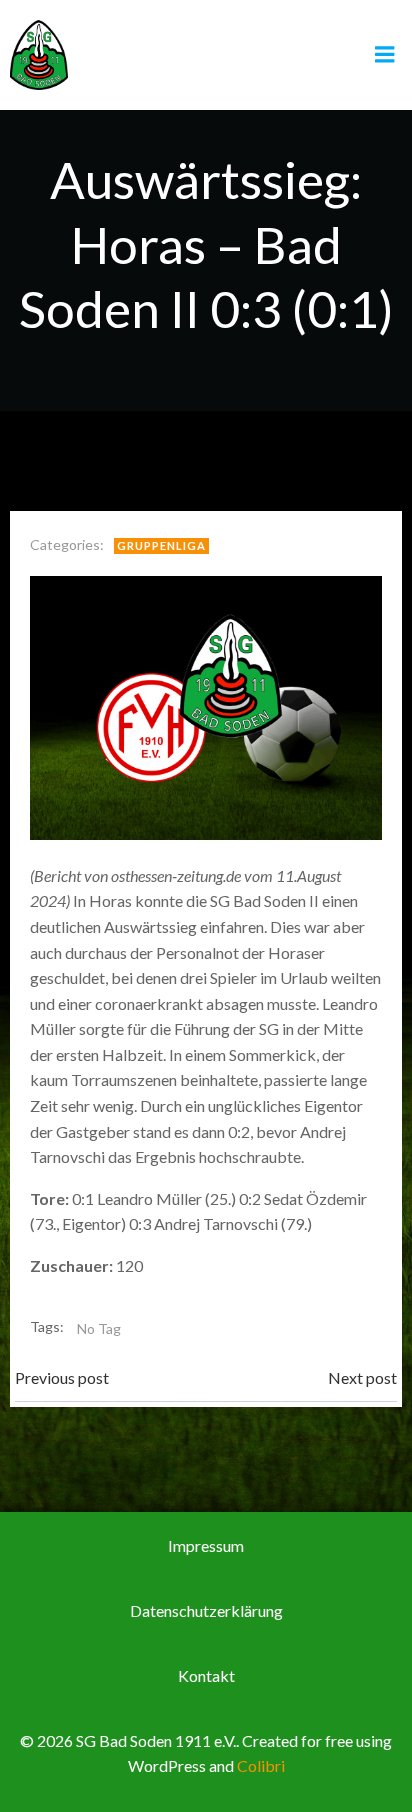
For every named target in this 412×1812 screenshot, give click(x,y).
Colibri (261, 1765)
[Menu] (385, 55)
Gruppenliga (161, 545)
